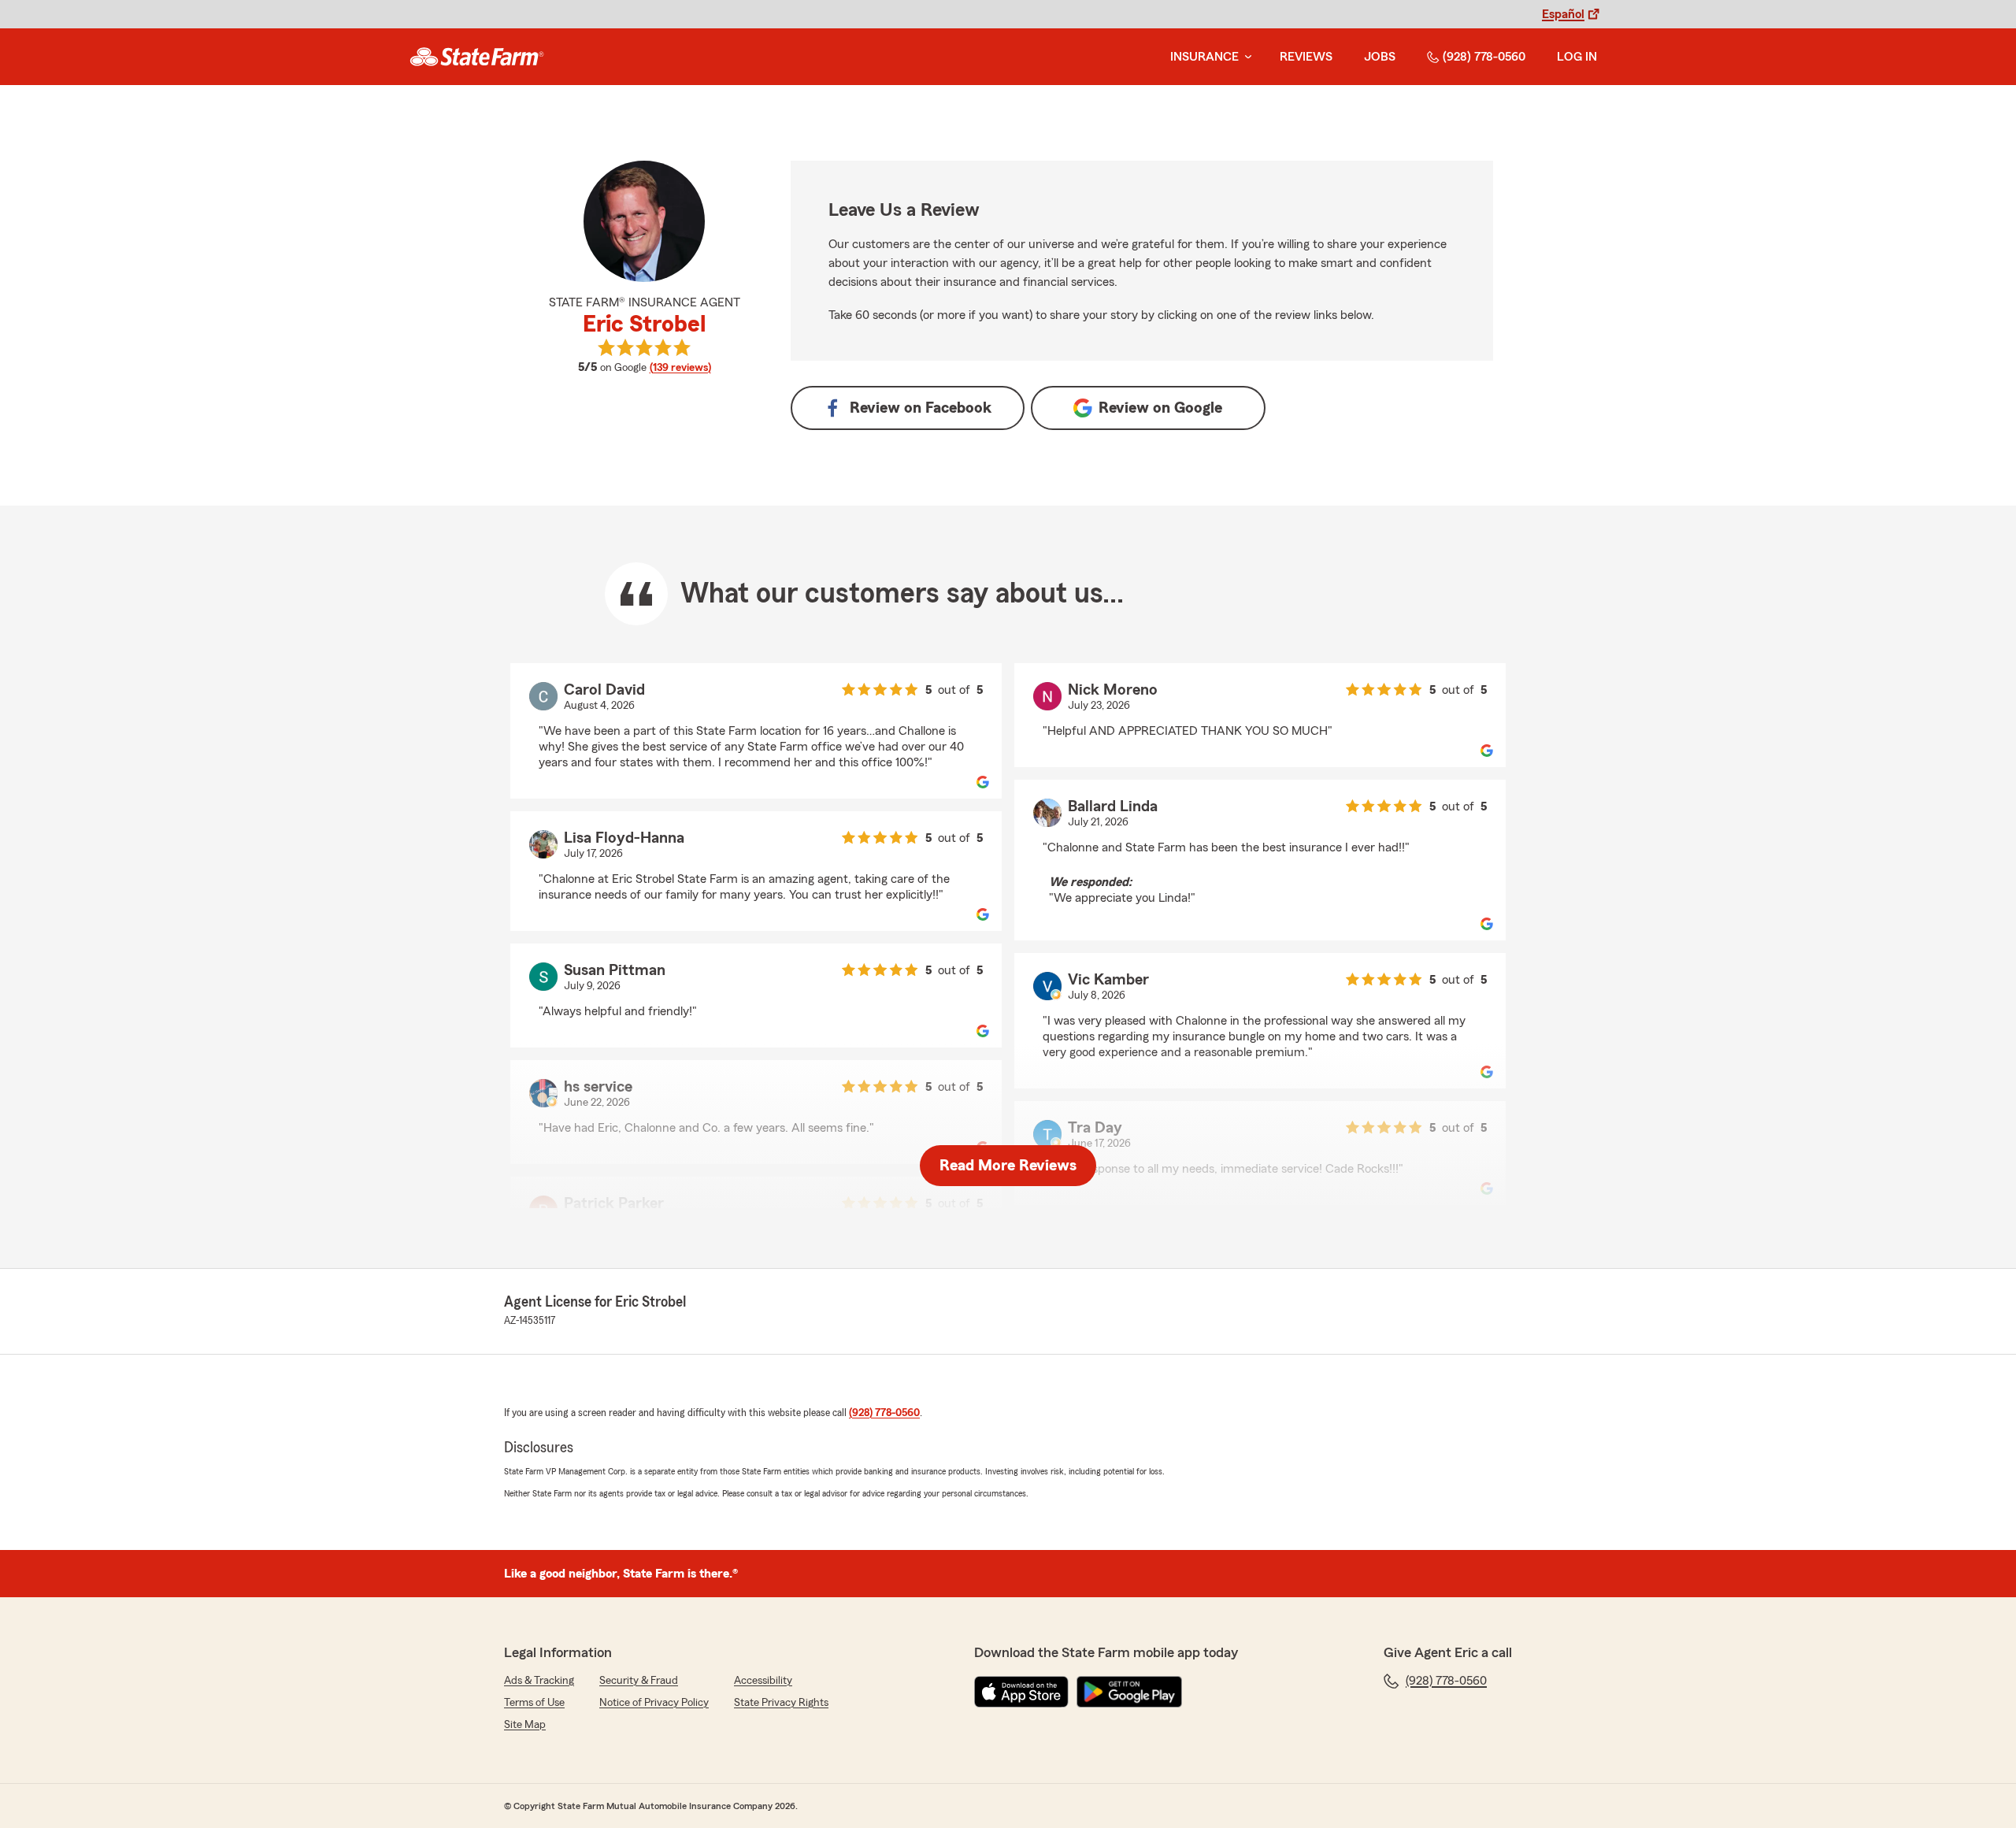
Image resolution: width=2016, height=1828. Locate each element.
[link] (477, 57)
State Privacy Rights (781, 1703)
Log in (1577, 57)
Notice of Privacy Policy (654, 1703)
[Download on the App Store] (1021, 1692)
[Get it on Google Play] (1129, 1692)
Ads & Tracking (539, 1681)
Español (1563, 14)
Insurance (1204, 57)
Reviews (1306, 57)
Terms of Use (534, 1703)
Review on (921, 408)
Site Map (525, 1725)
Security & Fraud (639, 1681)
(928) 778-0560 (1484, 57)
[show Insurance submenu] (1245, 57)
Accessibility (763, 1681)
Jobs (1380, 57)
